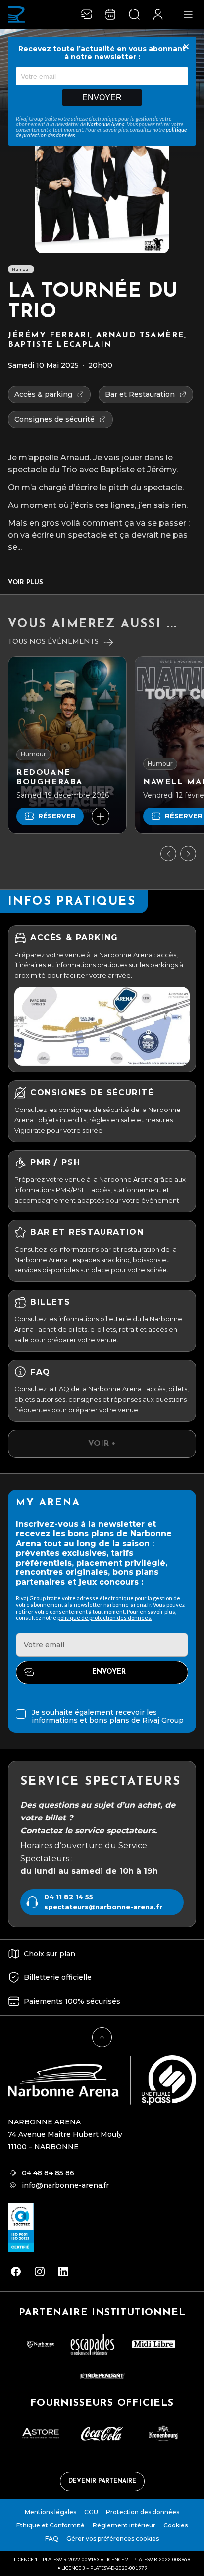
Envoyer (102, 97)
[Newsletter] (87, 14)
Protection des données (143, 2512)
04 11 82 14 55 (69, 1897)
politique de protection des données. (105, 1618)
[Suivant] (188, 854)
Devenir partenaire (102, 2481)
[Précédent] (168, 854)
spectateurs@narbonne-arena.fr (103, 1907)
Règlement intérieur (124, 2525)
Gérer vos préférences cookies (113, 2539)
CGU (91, 2512)
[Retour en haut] (102, 2037)
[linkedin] (63, 2272)
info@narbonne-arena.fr (65, 2185)
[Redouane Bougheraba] (67, 745)
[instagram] (40, 2272)
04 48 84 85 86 (48, 2173)
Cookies (176, 2525)
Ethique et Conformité (51, 2525)
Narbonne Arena (106, 124)
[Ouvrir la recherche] (134, 14)
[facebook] (16, 2272)
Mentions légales (51, 2512)
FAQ (52, 2539)
